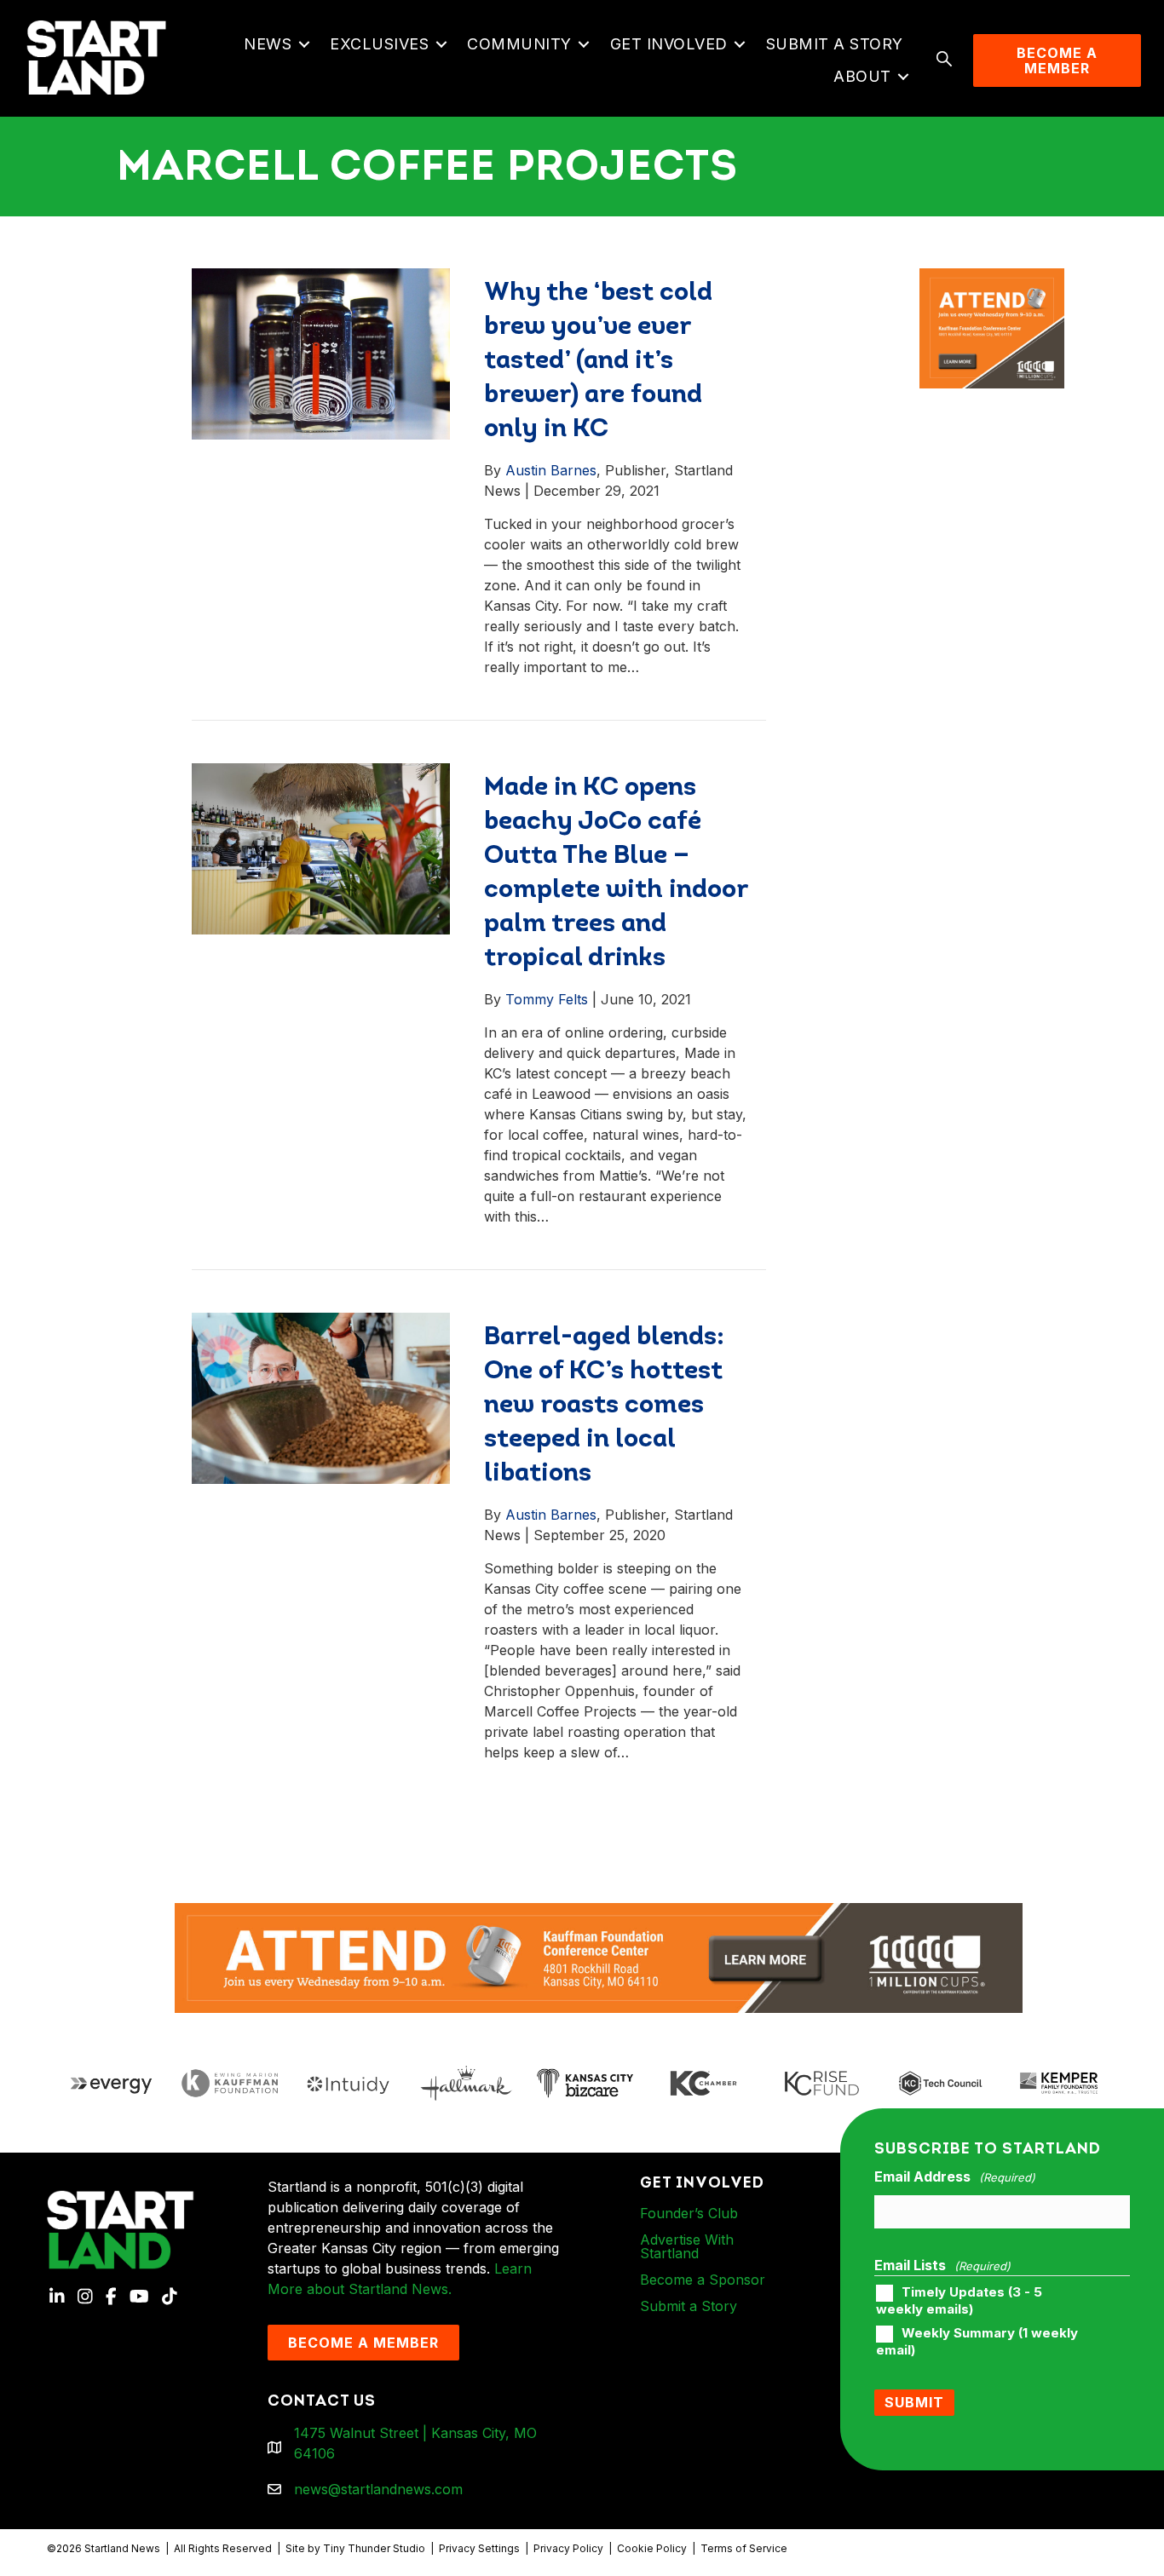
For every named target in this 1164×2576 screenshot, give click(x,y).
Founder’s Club (689, 2213)
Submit (914, 2402)
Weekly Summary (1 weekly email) (977, 2342)
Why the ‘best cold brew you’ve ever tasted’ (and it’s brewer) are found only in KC (598, 362)
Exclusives (379, 44)
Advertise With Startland (687, 2246)
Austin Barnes (551, 470)
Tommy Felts (547, 999)
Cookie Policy (652, 2548)
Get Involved (669, 44)
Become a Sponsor (703, 2280)
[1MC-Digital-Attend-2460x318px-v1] (599, 1957)
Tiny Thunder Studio (374, 2548)
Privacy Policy (568, 2548)
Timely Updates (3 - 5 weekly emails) (959, 2301)
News (268, 44)
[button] (304, 44)
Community (519, 44)
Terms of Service (744, 2548)
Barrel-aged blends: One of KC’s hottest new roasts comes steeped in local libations (604, 1406)
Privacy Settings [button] (479, 2548)
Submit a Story (835, 44)
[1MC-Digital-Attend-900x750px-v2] (992, 279)
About (862, 76)
